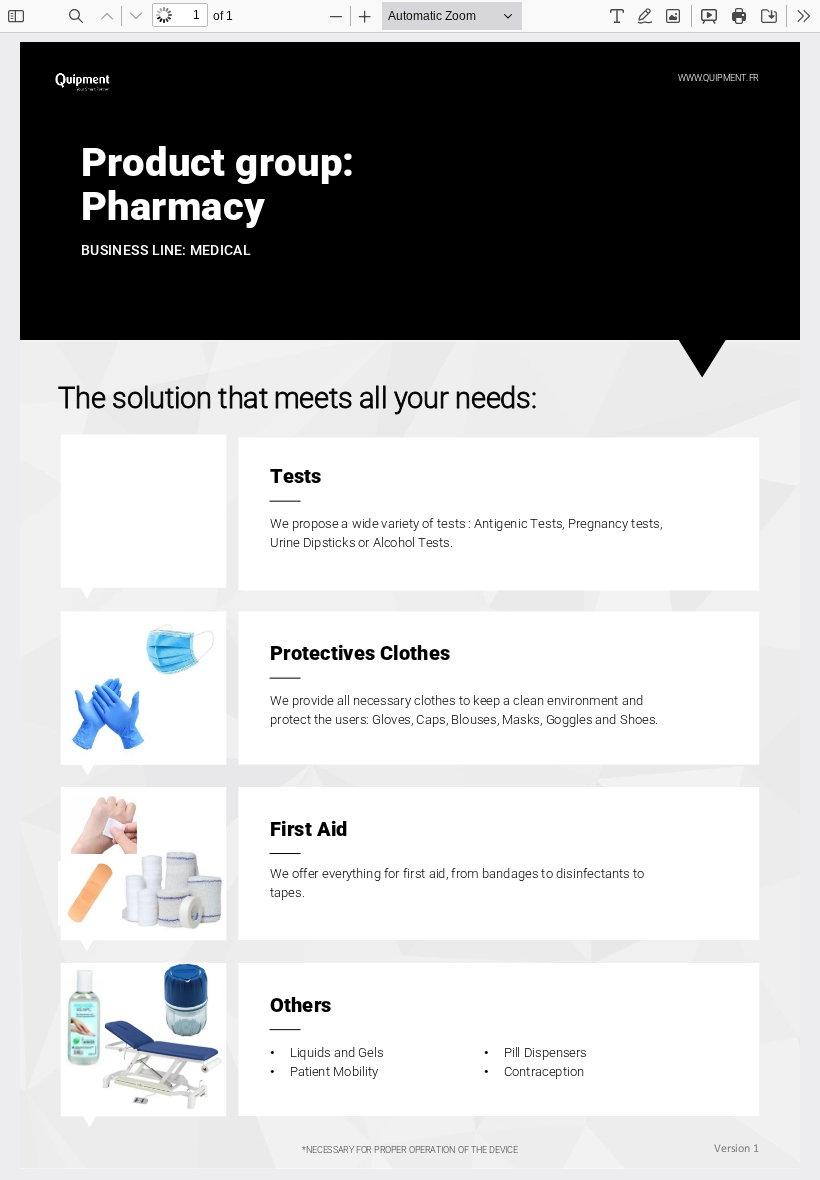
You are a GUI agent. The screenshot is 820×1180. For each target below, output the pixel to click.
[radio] (617, 16)
